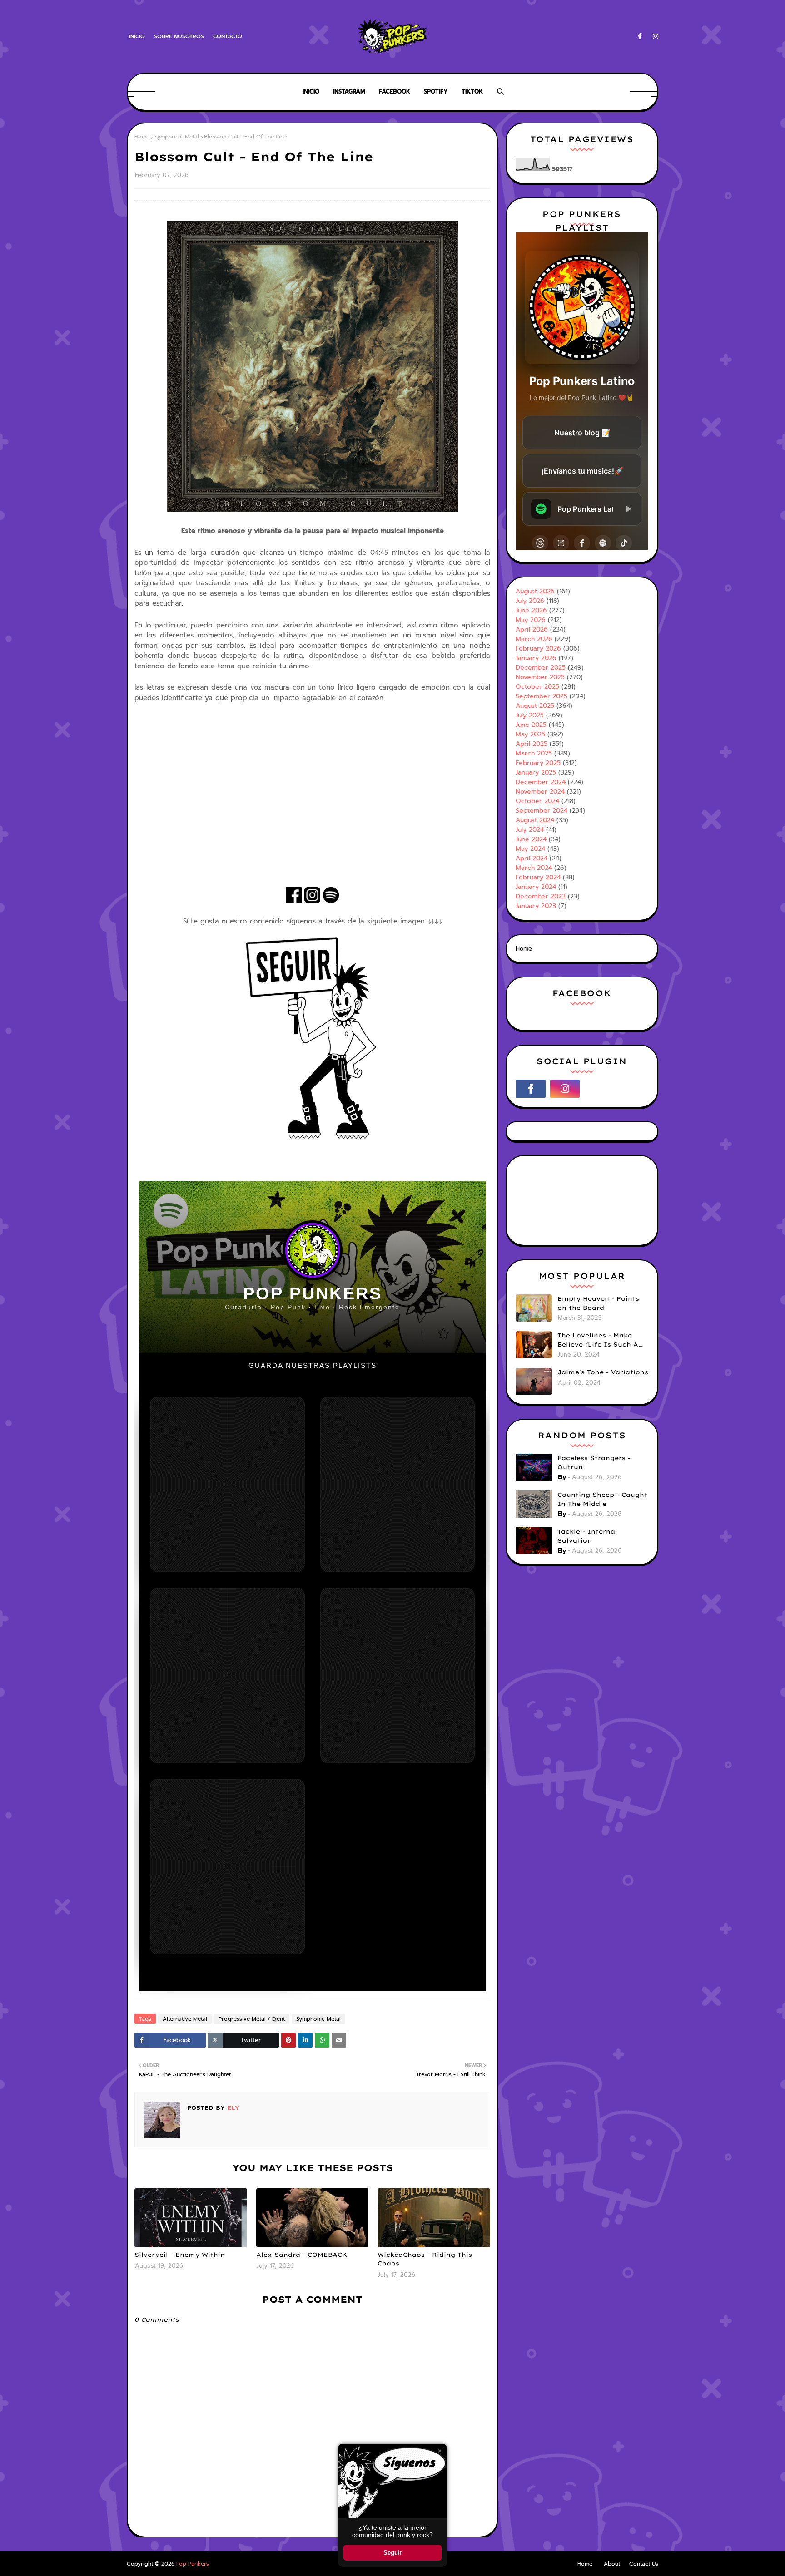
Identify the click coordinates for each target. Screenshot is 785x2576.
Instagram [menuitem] (349, 91)
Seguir (393, 2553)
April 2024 (532, 858)
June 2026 (531, 610)
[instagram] (654, 37)
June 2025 (531, 725)
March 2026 (534, 639)
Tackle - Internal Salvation (587, 1536)
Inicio (137, 36)
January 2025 (536, 772)
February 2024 (538, 877)
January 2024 (536, 887)
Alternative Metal (185, 2019)
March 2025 (534, 753)
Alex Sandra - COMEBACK (302, 2255)
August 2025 (535, 706)
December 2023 (541, 896)
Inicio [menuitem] (311, 91)
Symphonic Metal (177, 137)
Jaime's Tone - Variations (603, 1372)
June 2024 (531, 839)
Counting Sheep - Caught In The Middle (602, 1499)
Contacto (228, 36)
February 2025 (538, 763)
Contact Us (644, 2564)
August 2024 (535, 820)
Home (142, 137)
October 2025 (537, 687)
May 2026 (531, 620)
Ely (232, 2108)
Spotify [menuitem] (436, 91)
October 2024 (537, 801)
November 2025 (540, 677)
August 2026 (535, 591)
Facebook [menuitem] (395, 91)
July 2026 (530, 601)
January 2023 (536, 906)
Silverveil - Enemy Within (180, 2255)
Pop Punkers (193, 2564)
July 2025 (530, 715)
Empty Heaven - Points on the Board (598, 1303)
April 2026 (532, 629)
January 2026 (536, 658)
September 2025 (542, 696)
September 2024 (542, 811)
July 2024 (530, 830)
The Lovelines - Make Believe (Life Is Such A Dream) (598, 1340)
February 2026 (538, 649)
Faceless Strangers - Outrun (594, 1462)
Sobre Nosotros (179, 36)
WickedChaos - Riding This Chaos (425, 2259)
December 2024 (541, 782)
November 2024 (540, 792)
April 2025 (532, 744)
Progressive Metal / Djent (252, 2019)
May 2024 (530, 849)
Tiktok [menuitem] (472, 91)
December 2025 (541, 668)
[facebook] (640, 37)
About (612, 2564)
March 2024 (534, 868)
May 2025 (530, 734)
